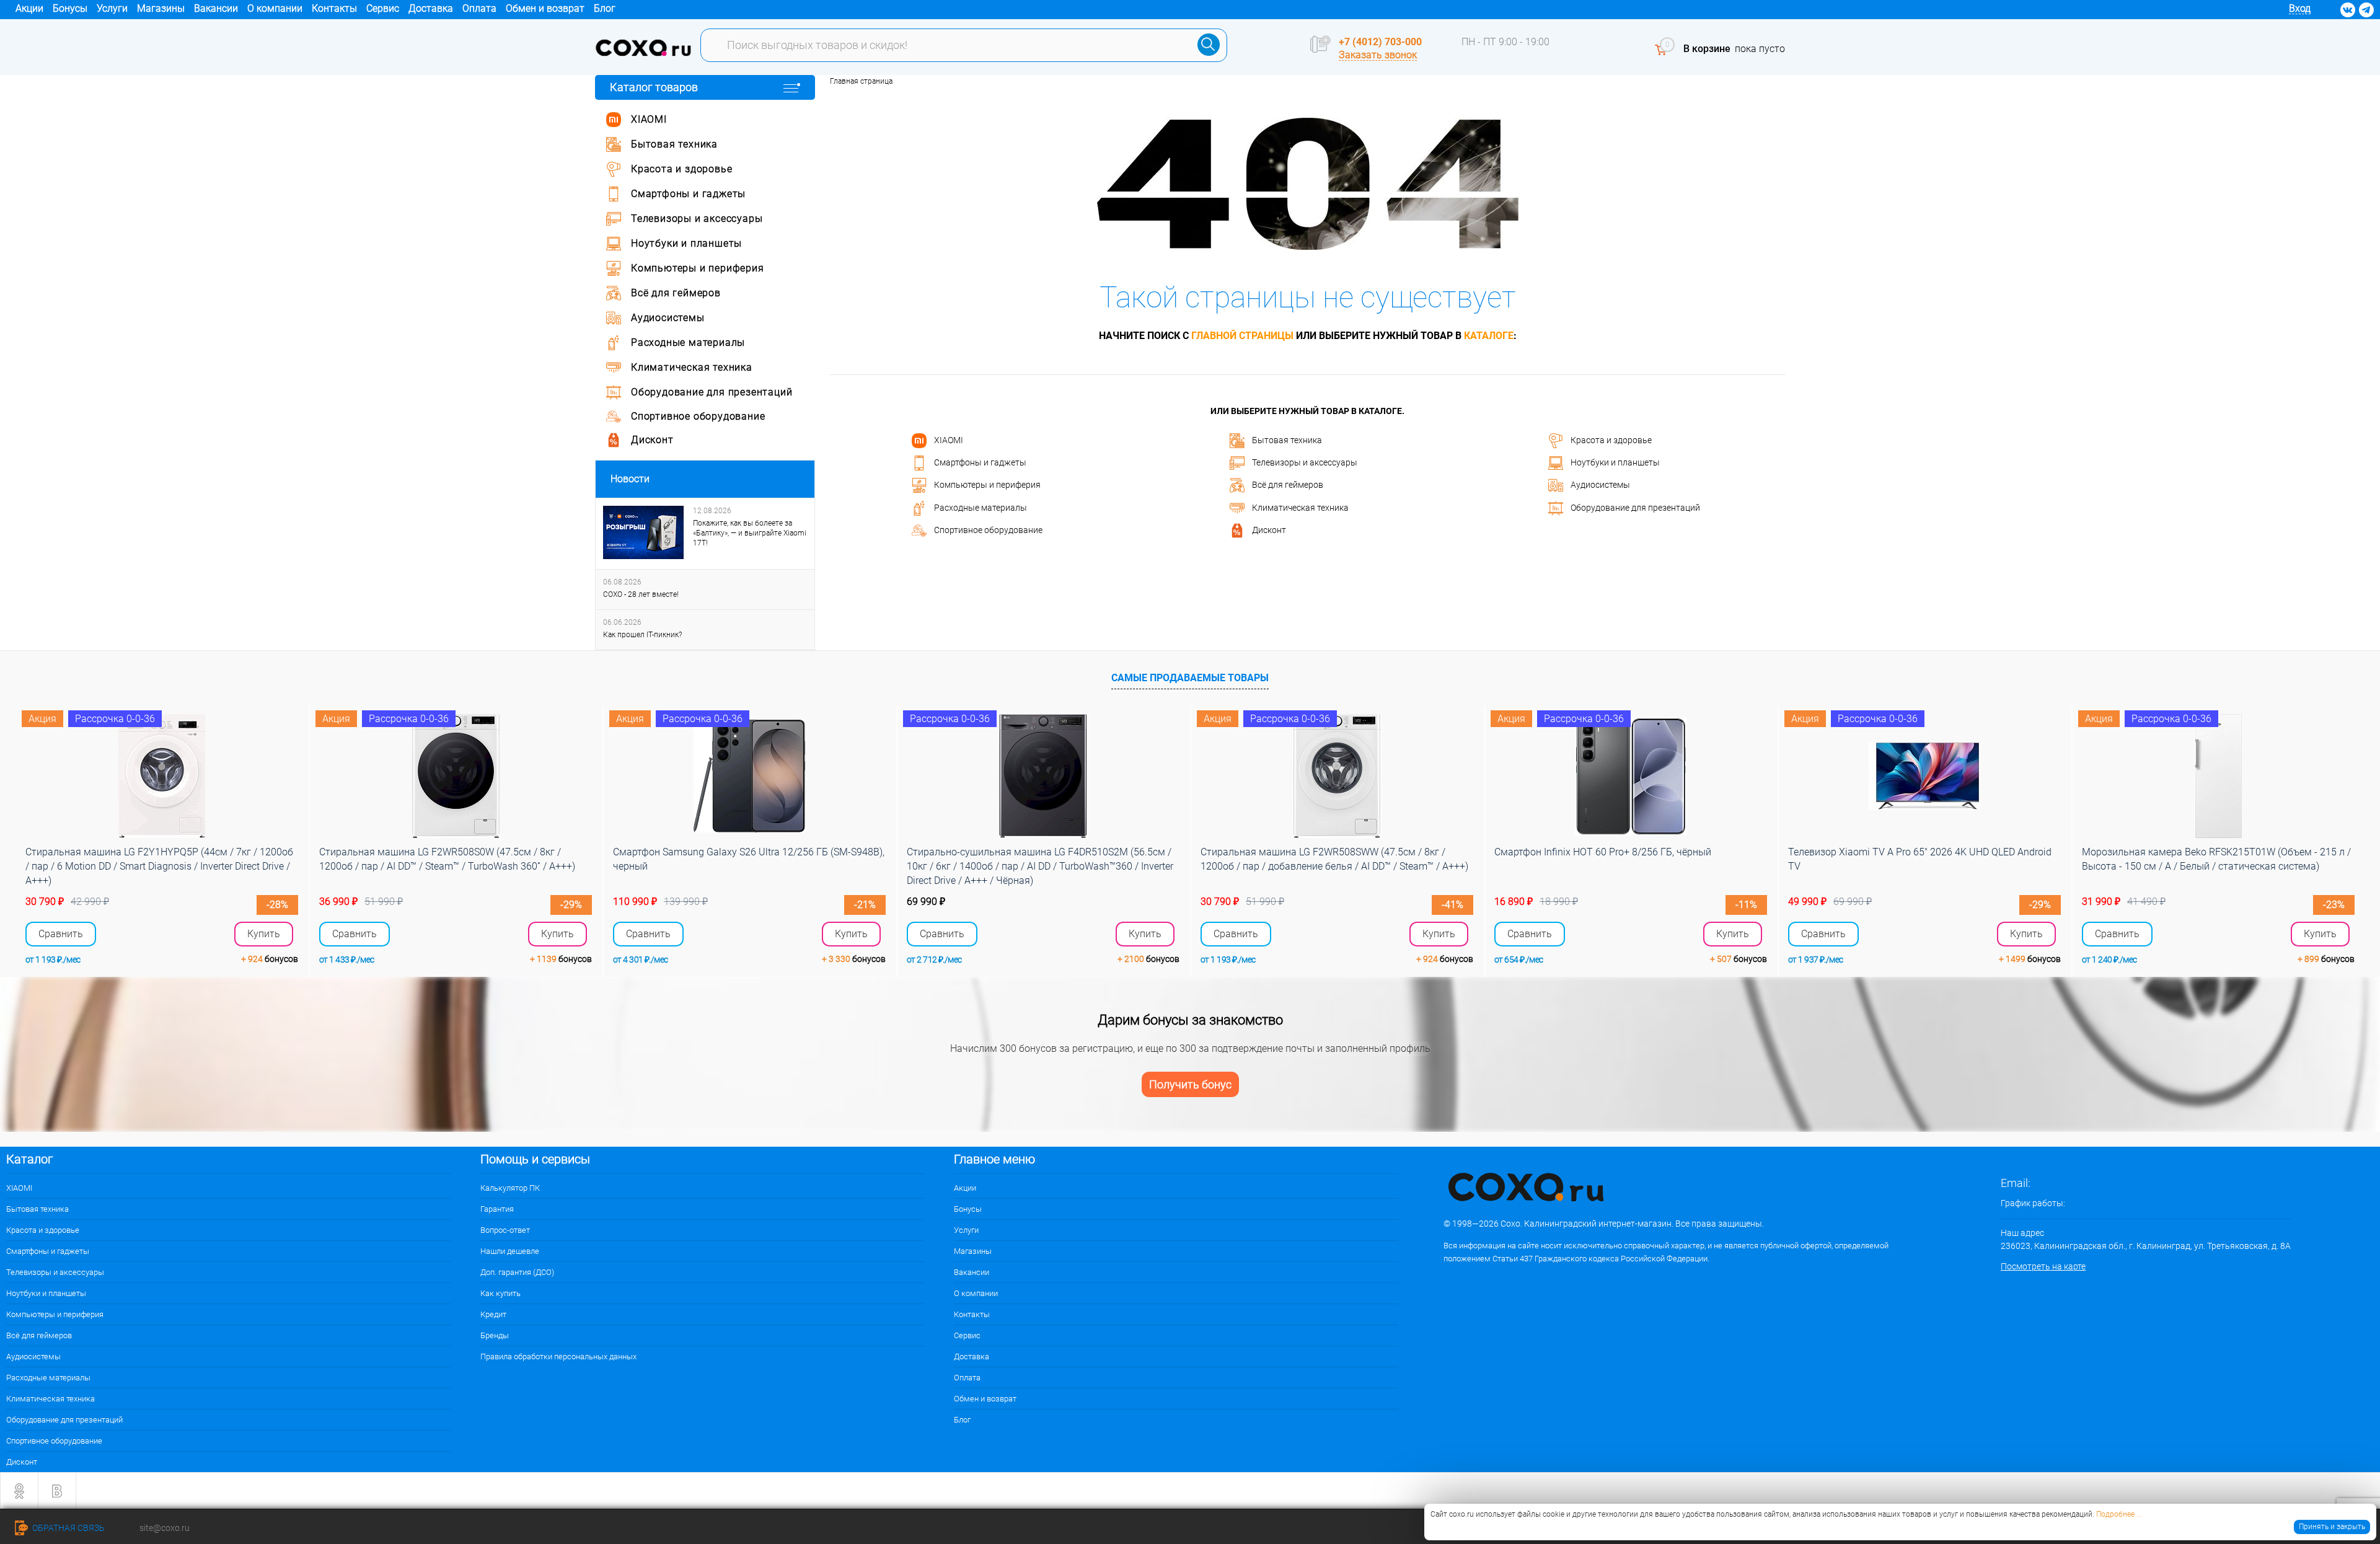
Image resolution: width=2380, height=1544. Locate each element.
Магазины (161, 8)
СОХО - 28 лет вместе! (641, 594)
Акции (29, 8)
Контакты (334, 8)
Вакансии (216, 8)
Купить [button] (264, 934)
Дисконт (1269, 530)
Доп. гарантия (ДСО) (517, 1272)
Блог (605, 8)
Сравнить (61, 934)
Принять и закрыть (2332, 1527)
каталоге (1489, 336)
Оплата (479, 8)
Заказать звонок (1378, 55)
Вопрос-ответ (505, 1230)
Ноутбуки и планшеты (1615, 462)
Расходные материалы (981, 507)
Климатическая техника (1300, 507)
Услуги (112, 8)
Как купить (500, 1293)
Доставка (431, 8)
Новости (630, 479)
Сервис (383, 8)
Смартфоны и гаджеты (980, 462)
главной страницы (1242, 336)
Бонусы (70, 8)
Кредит (493, 1314)
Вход (2300, 8)
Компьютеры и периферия (987, 485)
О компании (275, 8)
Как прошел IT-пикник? (642, 635)
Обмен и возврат (545, 8)
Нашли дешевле (510, 1251)
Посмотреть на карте (2043, 1266)
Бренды (495, 1335)
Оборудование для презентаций (1635, 507)
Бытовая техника (1287, 439)
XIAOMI (949, 439)
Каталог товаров (654, 87)
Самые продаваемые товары (1190, 678)
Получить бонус (1190, 1084)
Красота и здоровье (1611, 439)
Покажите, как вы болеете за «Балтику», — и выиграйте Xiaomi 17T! (750, 533)
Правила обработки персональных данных (558, 1357)
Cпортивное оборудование (988, 530)
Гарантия (497, 1209)
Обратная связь (68, 1528)
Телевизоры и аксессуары (1305, 462)
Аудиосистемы (1600, 485)
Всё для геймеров (1288, 485)
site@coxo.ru (165, 1528)
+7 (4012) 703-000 (1380, 42)
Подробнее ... (2119, 1514)
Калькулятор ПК (510, 1188)
